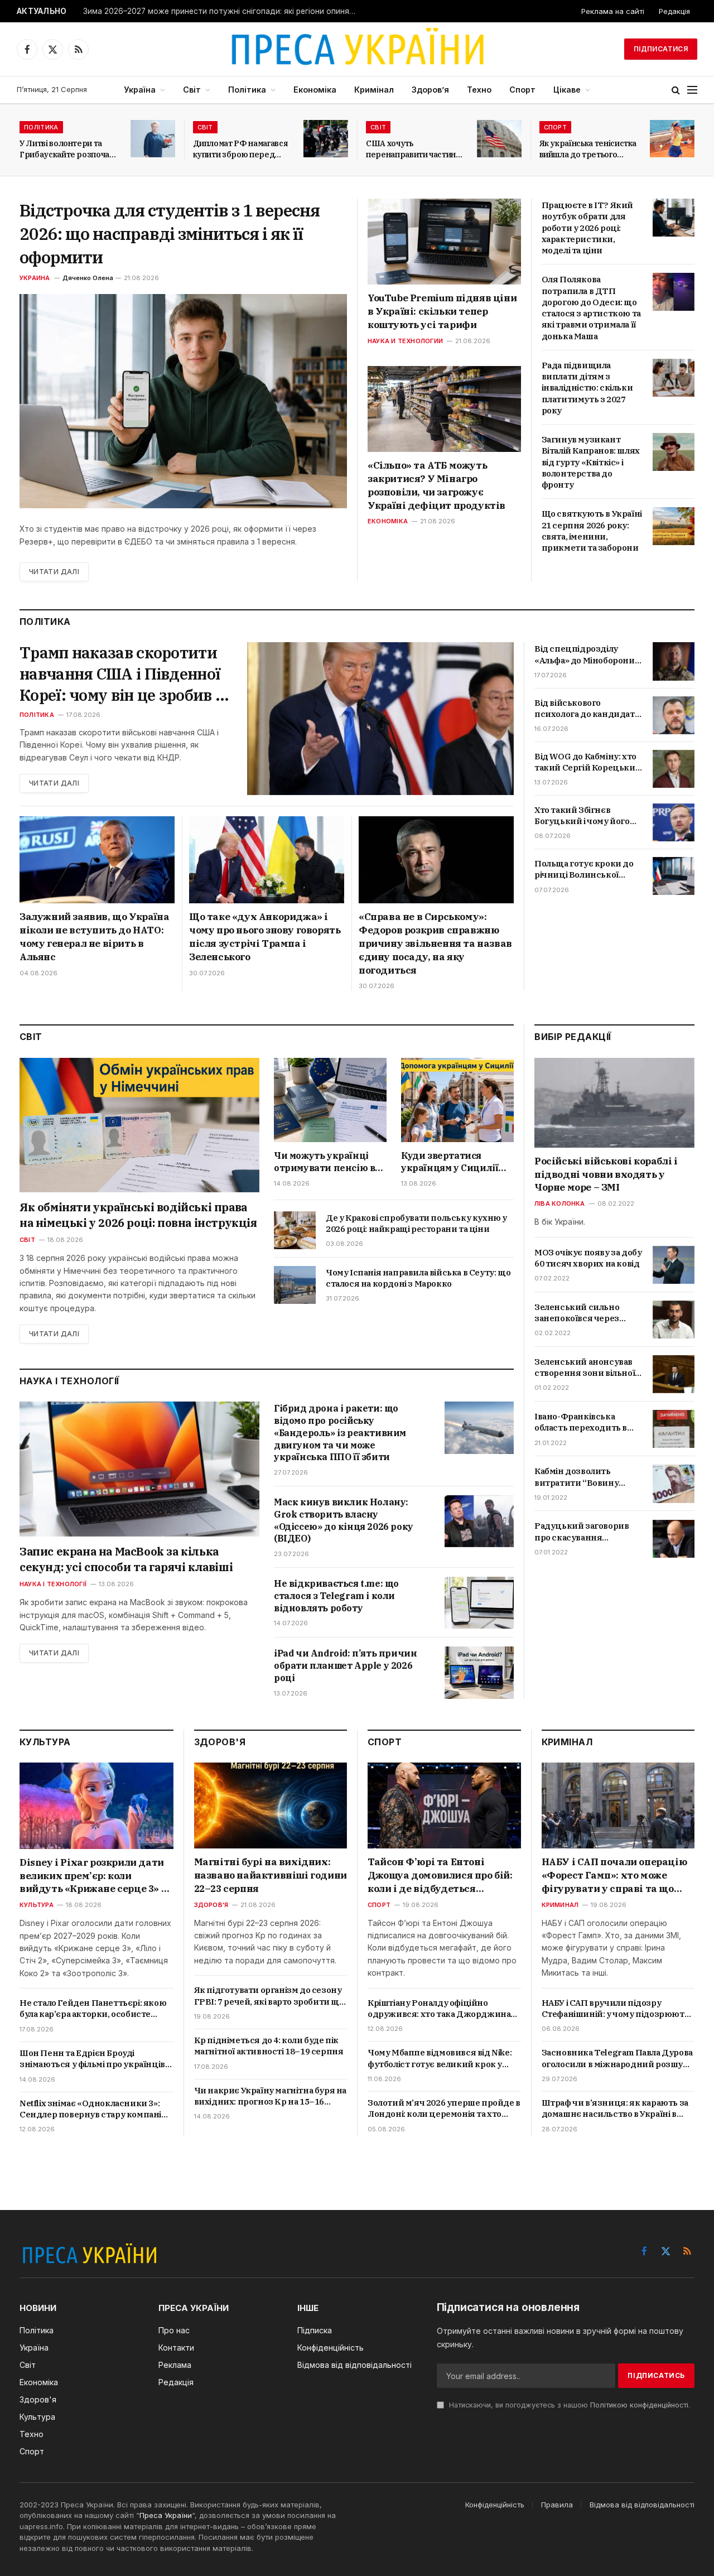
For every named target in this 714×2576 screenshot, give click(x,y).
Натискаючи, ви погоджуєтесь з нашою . (568, 2405)
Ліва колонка (560, 1203)
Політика (247, 90)
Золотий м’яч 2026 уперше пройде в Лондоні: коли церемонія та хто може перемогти (444, 2109)
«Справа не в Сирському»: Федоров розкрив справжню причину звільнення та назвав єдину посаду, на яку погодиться (435, 943)
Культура (37, 1905)
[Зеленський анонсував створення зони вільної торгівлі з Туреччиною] (674, 1374)
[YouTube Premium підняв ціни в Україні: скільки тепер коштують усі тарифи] (444, 242)
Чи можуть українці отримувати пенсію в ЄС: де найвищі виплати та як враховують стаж (324, 1162)
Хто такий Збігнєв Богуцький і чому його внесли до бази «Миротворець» (582, 816)
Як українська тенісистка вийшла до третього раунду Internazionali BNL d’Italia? (588, 149)
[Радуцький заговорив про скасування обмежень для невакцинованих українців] (674, 1539)
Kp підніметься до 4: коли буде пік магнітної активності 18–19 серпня (269, 2046)
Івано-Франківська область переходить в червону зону (581, 1422)
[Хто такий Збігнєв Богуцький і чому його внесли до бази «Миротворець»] (674, 822)
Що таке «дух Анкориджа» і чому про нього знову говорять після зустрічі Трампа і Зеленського (265, 936)
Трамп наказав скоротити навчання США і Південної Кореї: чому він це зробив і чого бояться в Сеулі (120, 674)
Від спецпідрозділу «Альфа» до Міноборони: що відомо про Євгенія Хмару (585, 655)
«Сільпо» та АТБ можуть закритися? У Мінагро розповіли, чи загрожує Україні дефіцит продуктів (436, 485)
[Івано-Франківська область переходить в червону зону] (674, 1429)
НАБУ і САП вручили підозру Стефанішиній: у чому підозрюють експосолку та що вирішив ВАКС (616, 2009)
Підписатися (661, 49)
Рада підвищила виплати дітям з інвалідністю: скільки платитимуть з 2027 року (587, 388)
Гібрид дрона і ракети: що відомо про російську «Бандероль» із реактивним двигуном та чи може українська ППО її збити (340, 1433)
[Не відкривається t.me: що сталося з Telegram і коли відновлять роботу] (479, 1603)
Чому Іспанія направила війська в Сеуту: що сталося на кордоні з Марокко (418, 1278)
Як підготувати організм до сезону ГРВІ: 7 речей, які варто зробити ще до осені (269, 1996)
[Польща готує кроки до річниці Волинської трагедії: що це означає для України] (674, 876)
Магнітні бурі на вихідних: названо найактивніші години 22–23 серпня (271, 1875)
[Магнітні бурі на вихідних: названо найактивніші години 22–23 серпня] (271, 1805)
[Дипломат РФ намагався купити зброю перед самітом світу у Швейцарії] (326, 139)
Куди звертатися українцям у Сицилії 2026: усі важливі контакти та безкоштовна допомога (456, 1162)
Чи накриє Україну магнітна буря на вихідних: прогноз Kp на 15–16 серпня (270, 2096)
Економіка (315, 90)
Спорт (522, 90)
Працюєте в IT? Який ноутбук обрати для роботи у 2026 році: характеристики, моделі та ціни (587, 228)
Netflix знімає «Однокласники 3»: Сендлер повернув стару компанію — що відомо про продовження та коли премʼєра (94, 2109)
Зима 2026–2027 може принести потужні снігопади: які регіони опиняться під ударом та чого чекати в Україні (223, 11)
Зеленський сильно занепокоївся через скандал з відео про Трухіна (577, 1313)
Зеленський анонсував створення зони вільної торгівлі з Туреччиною (585, 1368)
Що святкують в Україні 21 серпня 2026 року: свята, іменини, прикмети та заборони (592, 531)
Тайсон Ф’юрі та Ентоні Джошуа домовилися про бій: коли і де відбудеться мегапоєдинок (440, 1876)
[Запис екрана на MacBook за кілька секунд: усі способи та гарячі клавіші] (139, 1469)
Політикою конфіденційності (639, 2405)
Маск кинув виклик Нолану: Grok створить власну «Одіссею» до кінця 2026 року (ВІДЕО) (344, 1520)
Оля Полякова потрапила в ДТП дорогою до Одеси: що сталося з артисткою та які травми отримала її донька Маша (591, 307)
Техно (479, 90)
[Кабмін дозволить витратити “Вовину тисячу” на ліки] (674, 1484)
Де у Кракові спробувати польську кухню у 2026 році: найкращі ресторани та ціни (416, 1223)
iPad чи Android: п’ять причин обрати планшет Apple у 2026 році (345, 1665)
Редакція (674, 11)
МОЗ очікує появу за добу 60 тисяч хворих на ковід (588, 1258)
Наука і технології (53, 1584)
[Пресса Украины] (357, 49)
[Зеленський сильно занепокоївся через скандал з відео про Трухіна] (674, 1320)
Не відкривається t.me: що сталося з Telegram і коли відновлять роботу (336, 1596)
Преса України (166, 2515)
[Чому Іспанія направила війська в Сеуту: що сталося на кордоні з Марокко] (295, 1285)
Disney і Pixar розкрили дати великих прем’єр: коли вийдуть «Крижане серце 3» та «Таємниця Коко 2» (96, 1876)
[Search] (676, 90)
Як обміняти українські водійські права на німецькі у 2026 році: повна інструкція (138, 1215)
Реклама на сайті (613, 11)
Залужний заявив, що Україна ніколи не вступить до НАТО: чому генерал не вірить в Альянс (94, 936)
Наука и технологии (405, 341)
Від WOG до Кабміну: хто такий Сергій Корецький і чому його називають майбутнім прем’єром (588, 762)
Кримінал (374, 90)
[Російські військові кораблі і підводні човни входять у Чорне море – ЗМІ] (614, 1103)
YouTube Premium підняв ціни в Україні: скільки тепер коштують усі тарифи (442, 311)
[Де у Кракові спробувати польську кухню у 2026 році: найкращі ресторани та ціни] (295, 1230)
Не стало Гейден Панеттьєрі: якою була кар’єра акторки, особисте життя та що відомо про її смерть (93, 2009)
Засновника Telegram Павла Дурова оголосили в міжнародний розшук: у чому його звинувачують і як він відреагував (617, 2059)
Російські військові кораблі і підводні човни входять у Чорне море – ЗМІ (606, 1174)
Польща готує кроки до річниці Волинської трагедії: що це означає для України (584, 870)
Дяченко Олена (88, 278)
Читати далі (54, 572)
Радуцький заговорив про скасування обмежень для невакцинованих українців (582, 1532)
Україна (140, 90)
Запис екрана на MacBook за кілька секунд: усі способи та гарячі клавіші (126, 1559)
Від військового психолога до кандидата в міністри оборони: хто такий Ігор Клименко (587, 709)
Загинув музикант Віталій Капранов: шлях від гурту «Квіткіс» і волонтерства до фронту (591, 462)
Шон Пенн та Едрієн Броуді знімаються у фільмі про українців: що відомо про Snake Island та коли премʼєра (93, 2059)
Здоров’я (430, 90)
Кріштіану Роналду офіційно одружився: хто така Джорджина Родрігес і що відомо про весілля (439, 2009)
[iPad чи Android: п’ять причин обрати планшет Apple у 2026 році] (479, 1672)
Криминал (560, 1905)
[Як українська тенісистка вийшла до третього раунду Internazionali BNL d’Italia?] (672, 139)
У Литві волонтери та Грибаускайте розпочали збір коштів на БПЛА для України (69, 149)
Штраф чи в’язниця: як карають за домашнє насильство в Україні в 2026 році (615, 2109)
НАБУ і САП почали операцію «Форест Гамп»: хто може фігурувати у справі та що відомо (614, 1876)
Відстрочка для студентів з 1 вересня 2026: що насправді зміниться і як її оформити (170, 233)
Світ (192, 90)
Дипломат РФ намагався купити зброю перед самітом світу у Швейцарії (240, 149)
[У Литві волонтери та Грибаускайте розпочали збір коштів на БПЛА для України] (153, 139)
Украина (35, 278)
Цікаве (567, 90)
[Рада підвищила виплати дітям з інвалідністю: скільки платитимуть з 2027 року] (674, 378)
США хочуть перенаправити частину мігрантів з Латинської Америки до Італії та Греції (413, 149)
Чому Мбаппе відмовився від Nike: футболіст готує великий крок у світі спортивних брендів (440, 2059)
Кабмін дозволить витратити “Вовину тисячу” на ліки (576, 1477)
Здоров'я (211, 1905)
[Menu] (692, 90)
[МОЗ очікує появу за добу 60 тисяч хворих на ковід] (674, 1265)
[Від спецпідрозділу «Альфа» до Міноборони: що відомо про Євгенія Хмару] (674, 661)
